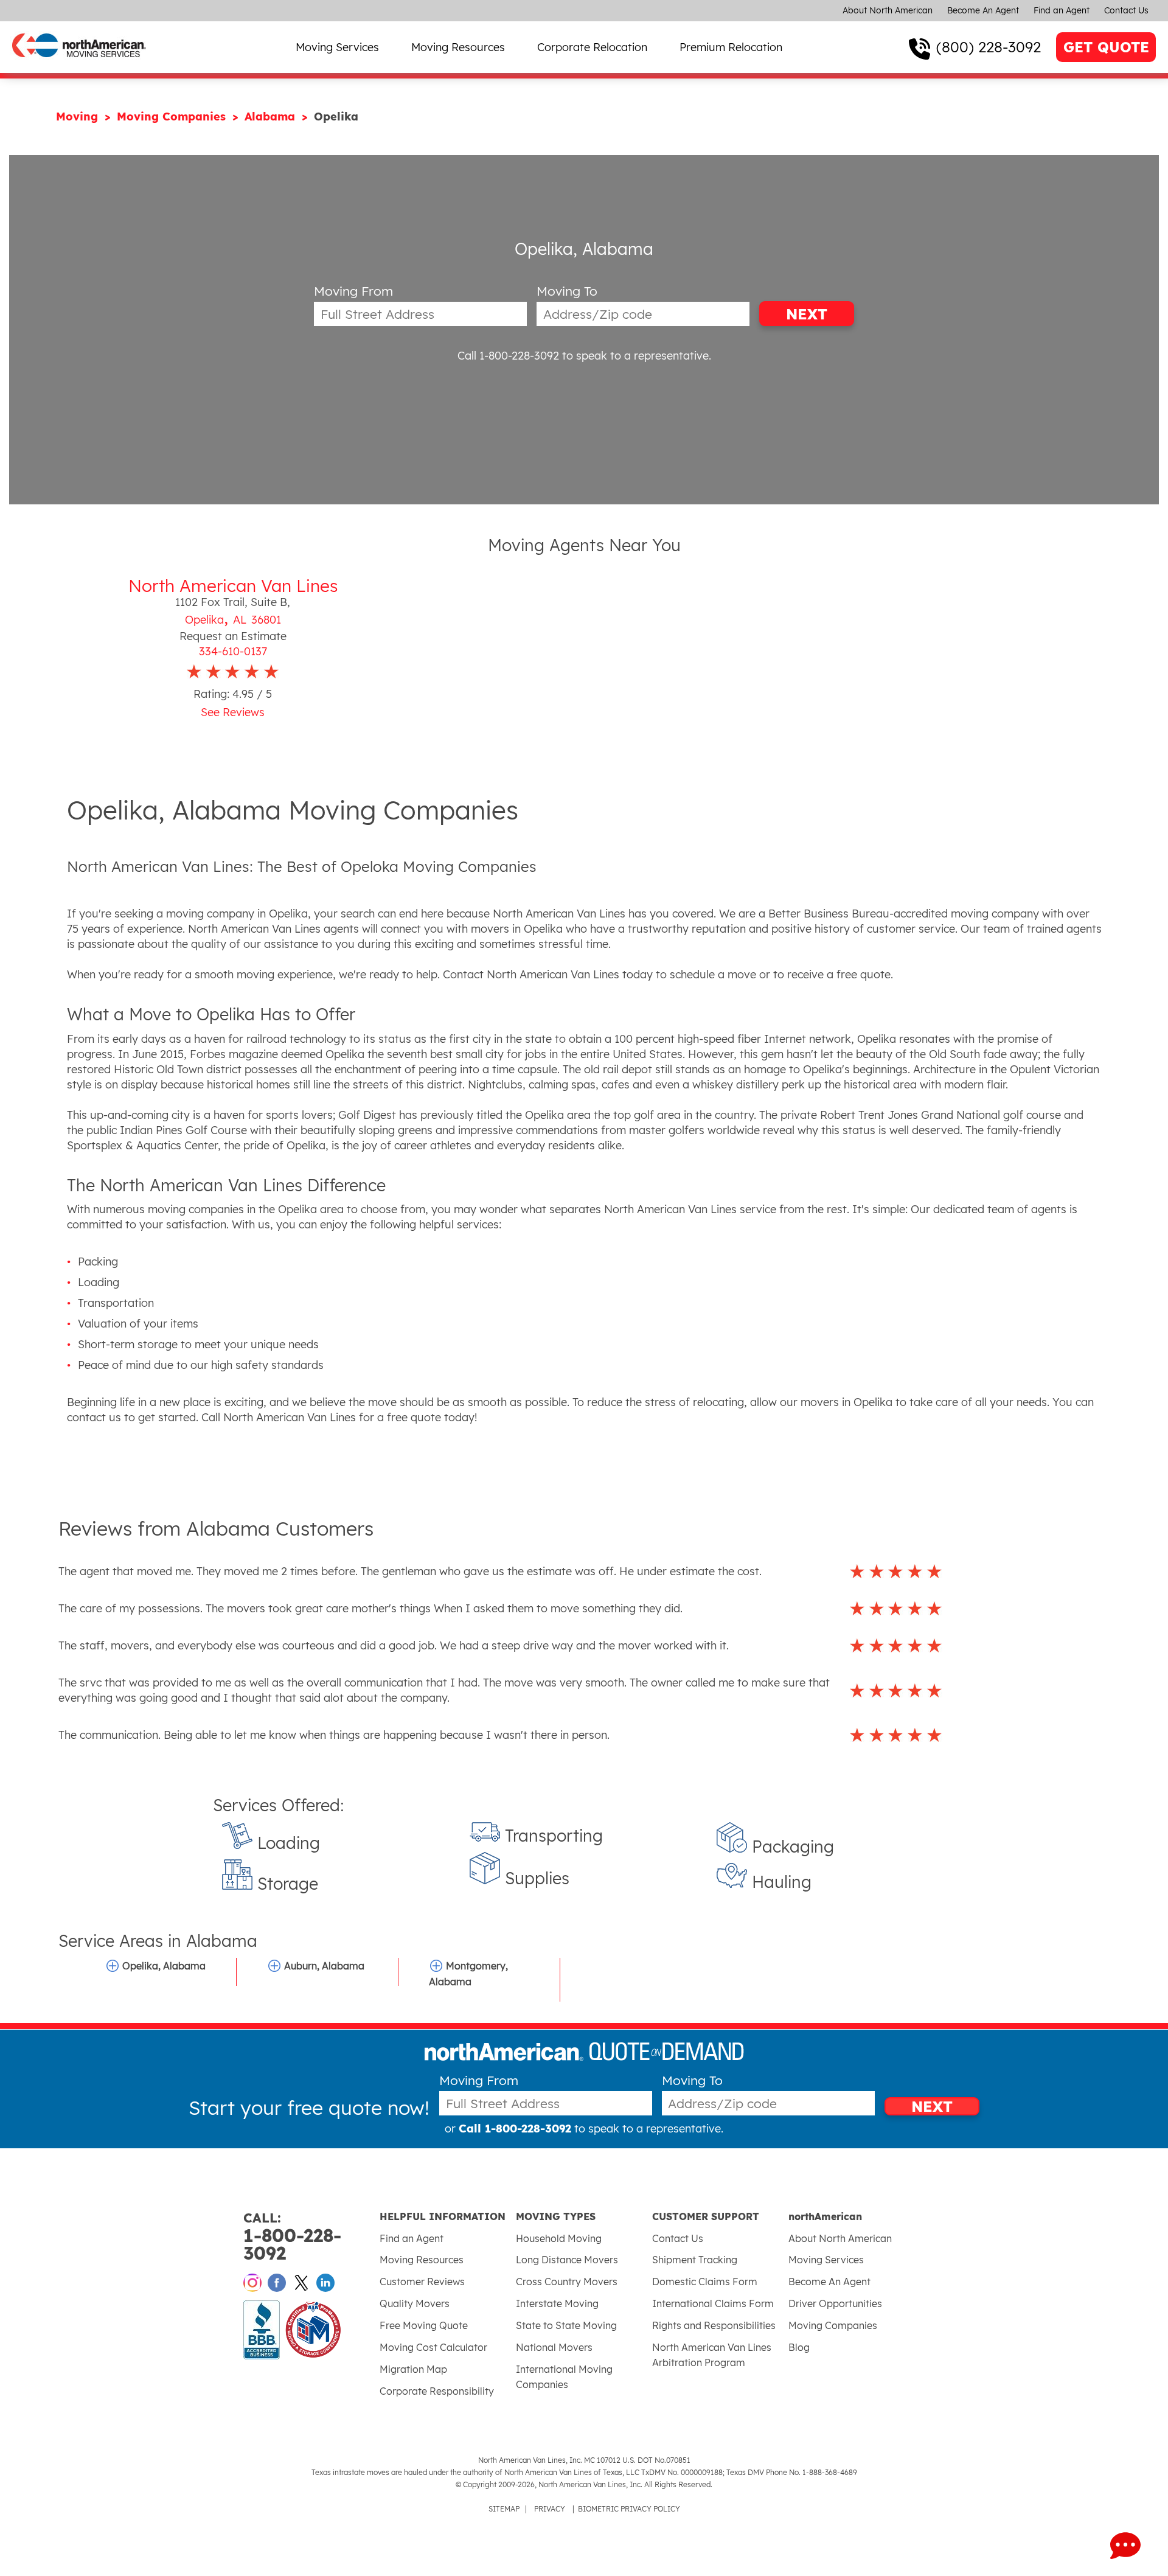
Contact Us (1126, 10)
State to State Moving (566, 2325)
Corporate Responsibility (437, 2391)
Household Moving (559, 2238)
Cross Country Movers (567, 2282)
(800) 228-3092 (989, 47)
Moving (79, 117)
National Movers (554, 2347)
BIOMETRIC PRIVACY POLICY (629, 2509)
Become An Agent (983, 10)
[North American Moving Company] (79, 65)
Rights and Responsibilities (714, 2325)
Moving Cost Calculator (433, 2347)
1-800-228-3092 (292, 2237)
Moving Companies (173, 117)
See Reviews (233, 712)
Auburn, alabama (324, 1966)
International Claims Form (713, 2303)
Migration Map (413, 2369)
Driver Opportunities (835, 2303)
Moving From (353, 291)
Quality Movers (415, 2303)
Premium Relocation (731, 47)
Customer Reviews (422, 2282)
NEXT (807, 314)
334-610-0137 (233, 651)
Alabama (272, 117)
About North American (888, 10)
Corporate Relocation (592, 47)
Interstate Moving (557, 2303)
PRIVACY (550, 2509)
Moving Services (337, 47)
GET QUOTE (1106, 47)
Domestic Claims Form (705, 2282)
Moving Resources (458, 47)
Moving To (567, 291)
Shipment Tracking (695, 2260)
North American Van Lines (233, 586)
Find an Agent (1062, 10)
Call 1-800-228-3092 (508, 356)
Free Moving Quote (424, 2325)
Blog (799, 2347)
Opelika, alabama (164, 1966)
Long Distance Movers (567, 2260)
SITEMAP (504, 2509)
